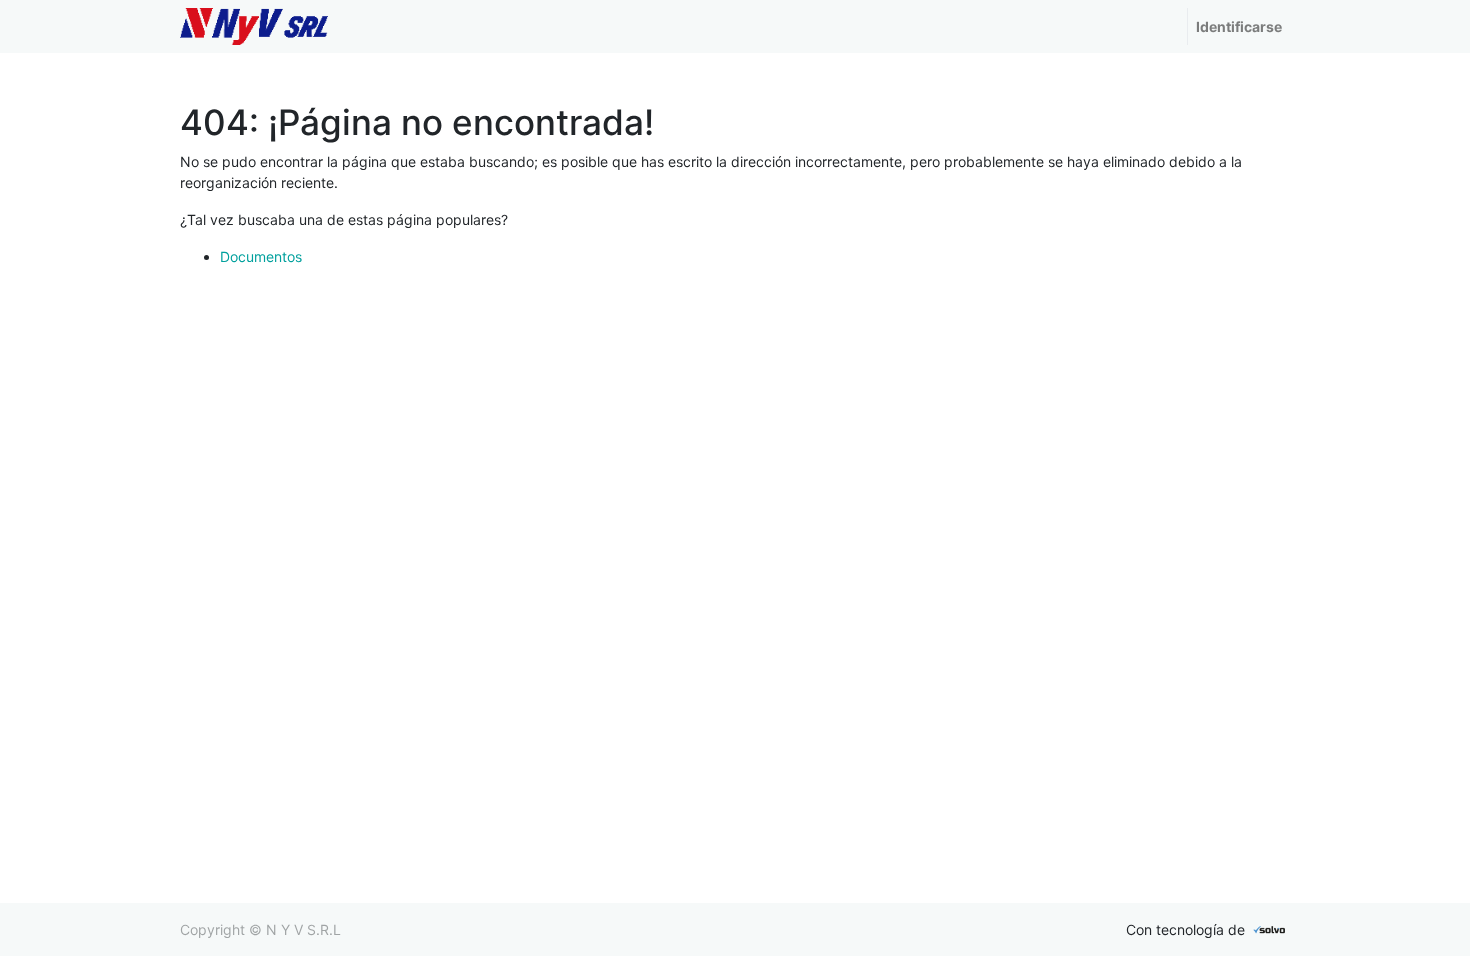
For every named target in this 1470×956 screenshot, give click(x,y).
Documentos (261, 256)
